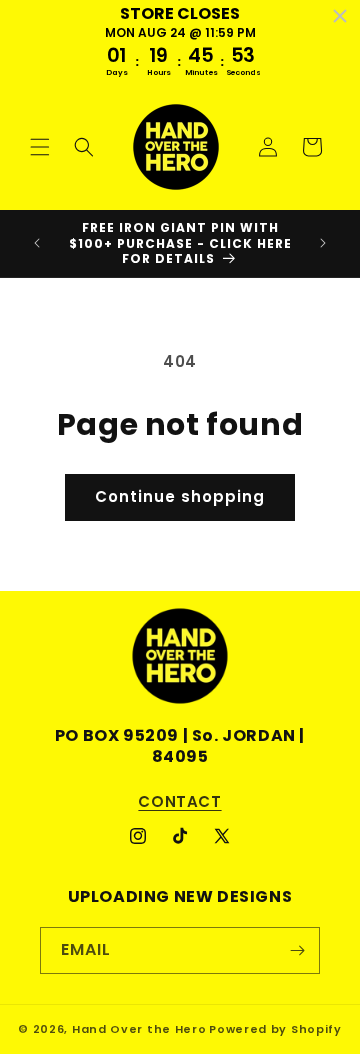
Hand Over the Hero (139, 1029)
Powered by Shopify (275, 1029)
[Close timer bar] (340, 16)
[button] (40, 147)
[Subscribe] (297, 950)
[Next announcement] (323, 243)
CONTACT (179, 801)
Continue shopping (180, 496)
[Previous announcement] (37, 243)
